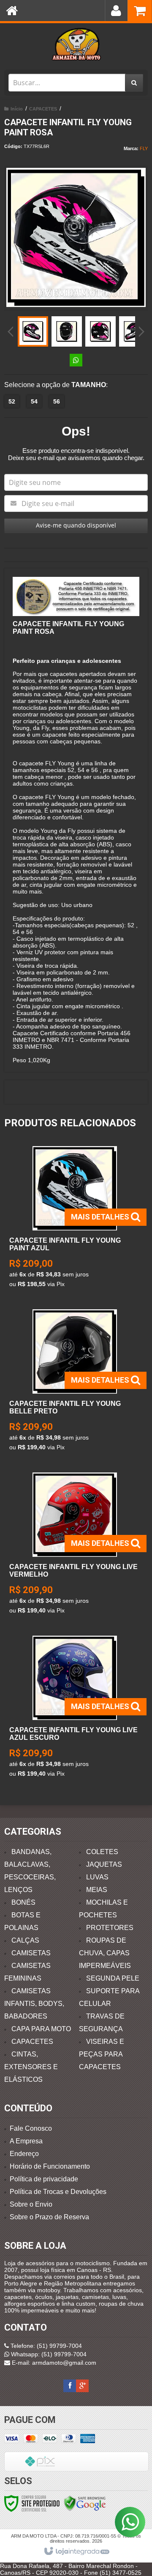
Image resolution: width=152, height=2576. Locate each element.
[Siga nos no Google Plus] (82, 2386)
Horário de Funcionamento (50, 2166)
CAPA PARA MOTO (41, 2029)
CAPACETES (43, 109)
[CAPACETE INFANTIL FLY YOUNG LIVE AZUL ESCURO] (75, 1709)
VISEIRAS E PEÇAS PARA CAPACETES (102, 2054)
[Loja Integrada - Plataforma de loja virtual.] (76, 2552)
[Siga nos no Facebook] (70, 2386)
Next (142, 328)
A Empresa (26, 2141)
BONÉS (23, 1902)
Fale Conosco (31, 2128)
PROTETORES (110, 1928)
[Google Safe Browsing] (85, 2503)
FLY (144, 148)
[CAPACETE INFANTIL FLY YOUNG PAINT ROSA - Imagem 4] (134, 331)
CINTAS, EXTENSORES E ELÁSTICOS (31, 2067)
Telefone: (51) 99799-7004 (45, 2346)
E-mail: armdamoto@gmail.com (53, 2363)
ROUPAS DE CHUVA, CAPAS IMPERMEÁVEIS (105, 1953)
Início (17, 109)
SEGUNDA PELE (113, 1978)
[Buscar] (134, 83)
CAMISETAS (31, 1953)
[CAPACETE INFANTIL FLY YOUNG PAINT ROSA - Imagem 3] (100, 331)
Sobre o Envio (31, 2204)
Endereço (24, 2154)
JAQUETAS (104, 1864)
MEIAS (97, 1890)
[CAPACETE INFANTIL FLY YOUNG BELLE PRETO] (75, 1382)
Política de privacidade (44, 2179)
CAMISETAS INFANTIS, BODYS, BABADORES (34, 2004)
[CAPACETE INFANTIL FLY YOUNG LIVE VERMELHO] (75, 1546)
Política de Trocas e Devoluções (58, 2192)
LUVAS (97, 1877)
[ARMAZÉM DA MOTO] (76, 44)
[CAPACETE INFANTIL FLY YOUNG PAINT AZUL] (75, 1219)
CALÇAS (25, 1940)
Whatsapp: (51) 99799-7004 (48, 2354)
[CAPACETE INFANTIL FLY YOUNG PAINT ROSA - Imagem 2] (67, 331)
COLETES (102, 1852)
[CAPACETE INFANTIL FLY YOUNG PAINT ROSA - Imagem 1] (33, 331)
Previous (11, 331)
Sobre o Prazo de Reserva (49, 2217)
